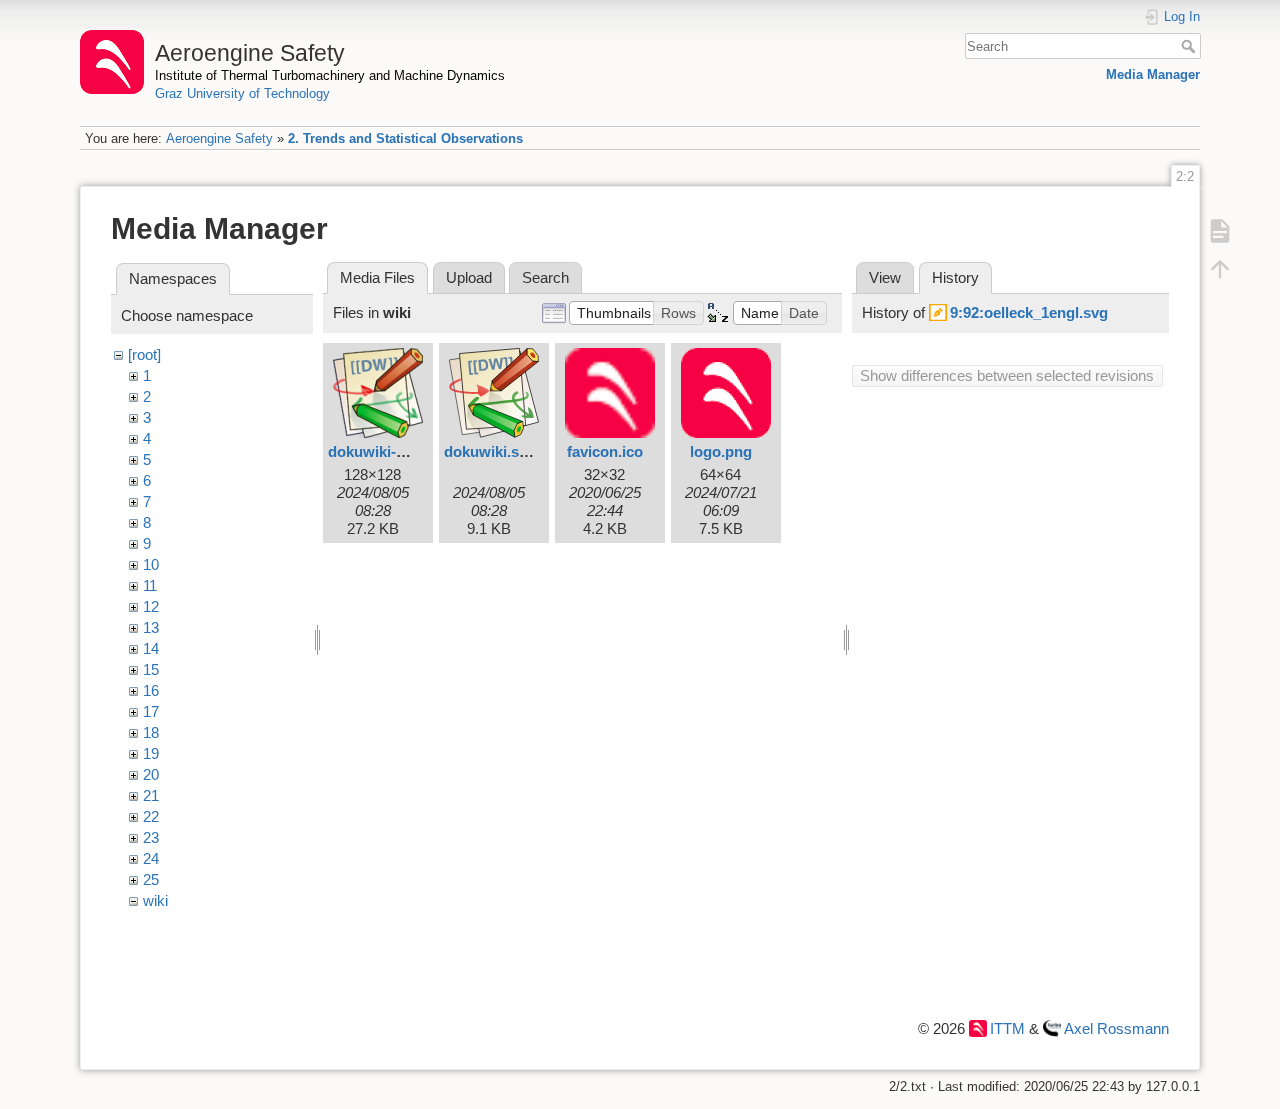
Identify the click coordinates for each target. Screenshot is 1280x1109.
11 (150, 585)
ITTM (1007, 1028)
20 (151, 774)
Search (1190, 46)
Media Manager (1153, 74)
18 (151, 732)
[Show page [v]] (1220, 230)
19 (151, 753)
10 (151, 564)
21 (151, 795)
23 (151, 837)
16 (151, 690)
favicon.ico (605, 451)
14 (151, 648)
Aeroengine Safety (219, 138)
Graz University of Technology (242, 93)
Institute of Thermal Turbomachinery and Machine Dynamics (330, 75)
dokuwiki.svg (490, 451)
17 (151, 711)
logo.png (721, 451)
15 (151, 669)
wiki (155, 900)
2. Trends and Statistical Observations (405, 138)
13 (151, 627)
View (885, 277)
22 (151, 816)
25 (151, 879)
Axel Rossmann (1116, 1028)
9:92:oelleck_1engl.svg (1029, 312)
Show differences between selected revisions (1007, 375)
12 (151, 606)
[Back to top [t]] (1220, 268)
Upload (469, 277)
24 (151, 858)
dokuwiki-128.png (389, 451)
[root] (144, 354)
